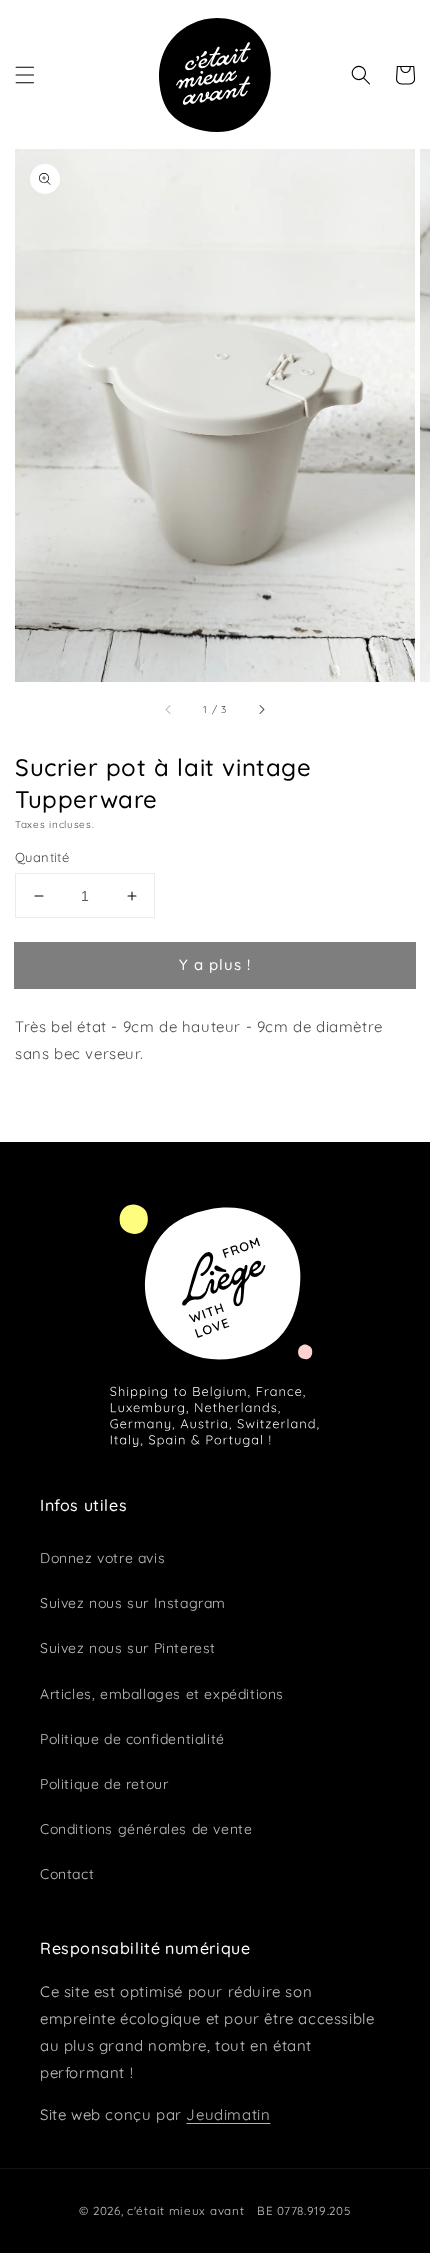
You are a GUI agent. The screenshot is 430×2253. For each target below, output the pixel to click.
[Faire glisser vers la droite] (261, 709)
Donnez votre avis (102, 1558)
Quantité (42, 857)
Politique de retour (104, 1784)
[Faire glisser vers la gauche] (169, 709)
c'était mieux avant (185, 2210)
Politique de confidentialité (132, 1739)
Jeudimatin (228, 2114)
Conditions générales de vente (146, 1829)
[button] (25, 75)
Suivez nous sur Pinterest (128, 1648)
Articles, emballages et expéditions (162, 1694)
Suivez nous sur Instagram (133, 1603)
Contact (67, 1874)
